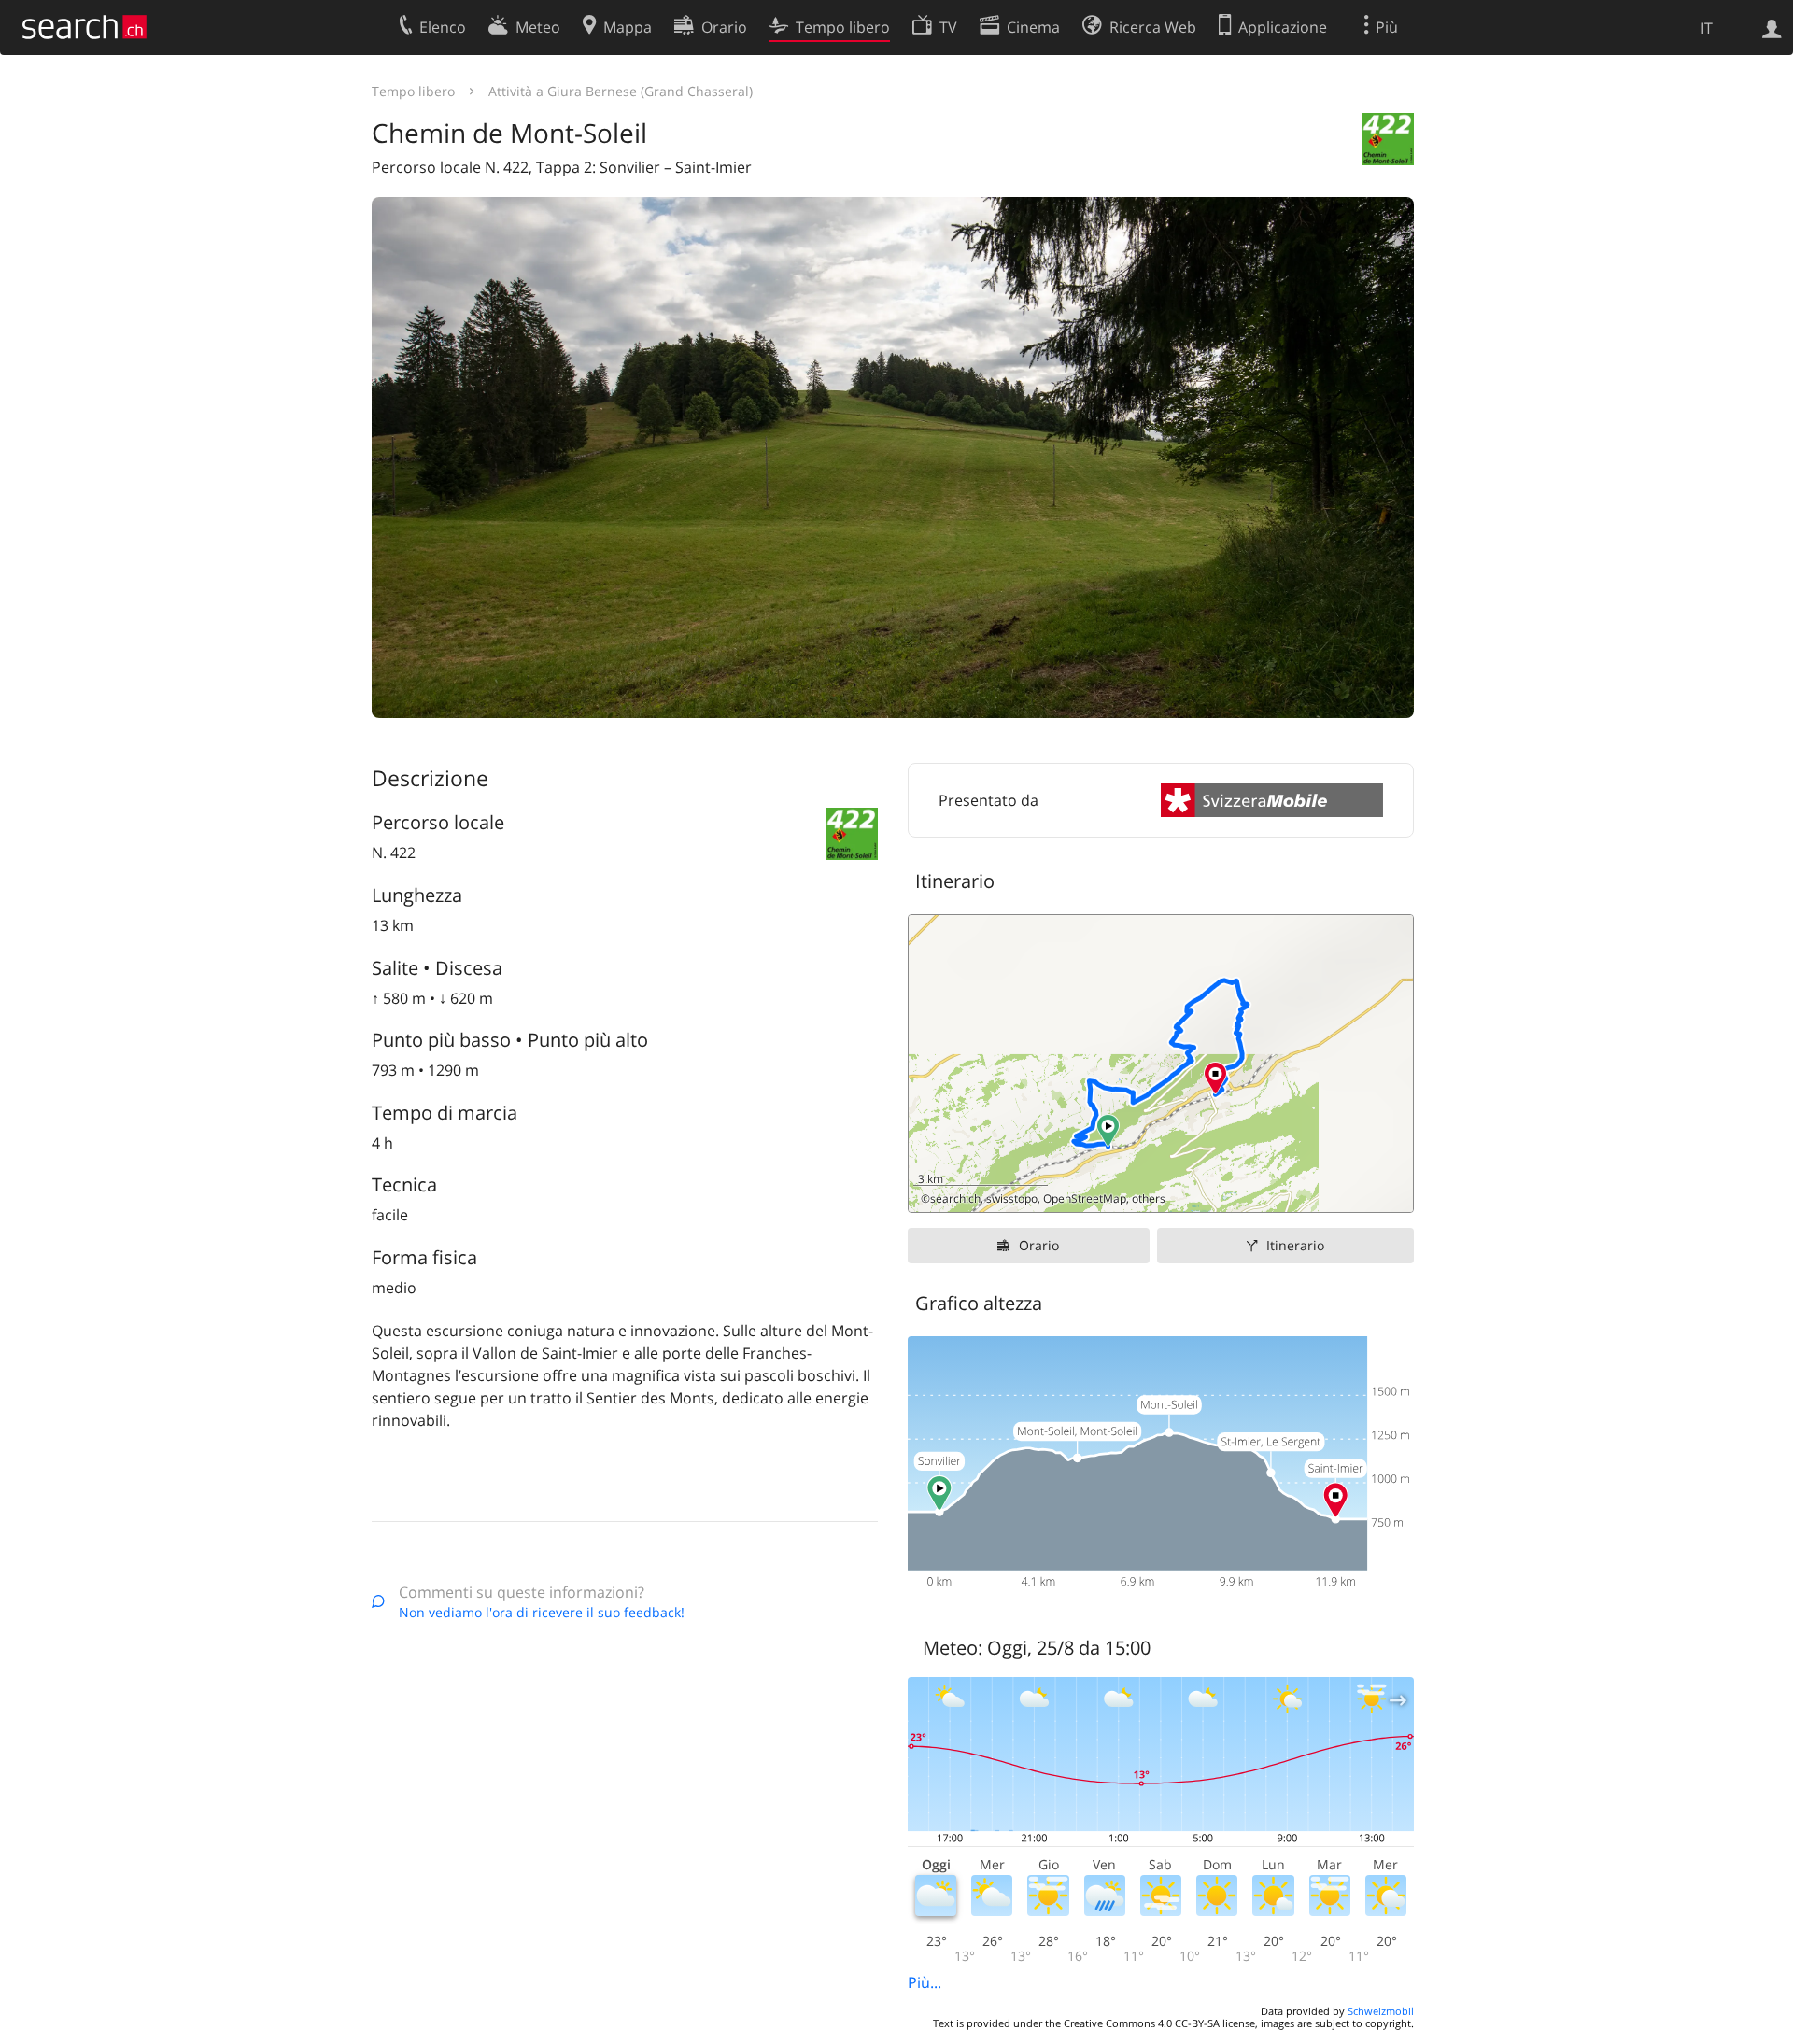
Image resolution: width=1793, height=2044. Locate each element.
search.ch (955, 1198)
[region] (1161, 1064)
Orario (1039, 1245)
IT (1707, 28)
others (1149, 1198)
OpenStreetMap (1085, 1198)
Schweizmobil (1381, 2011)
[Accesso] (1772, 27)
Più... (925, 1982)
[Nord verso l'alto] (1392, 1191)
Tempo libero (413, 91)
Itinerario (1295, 1245)
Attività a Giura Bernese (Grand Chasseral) (621, 91)
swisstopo (1012, 1198)
